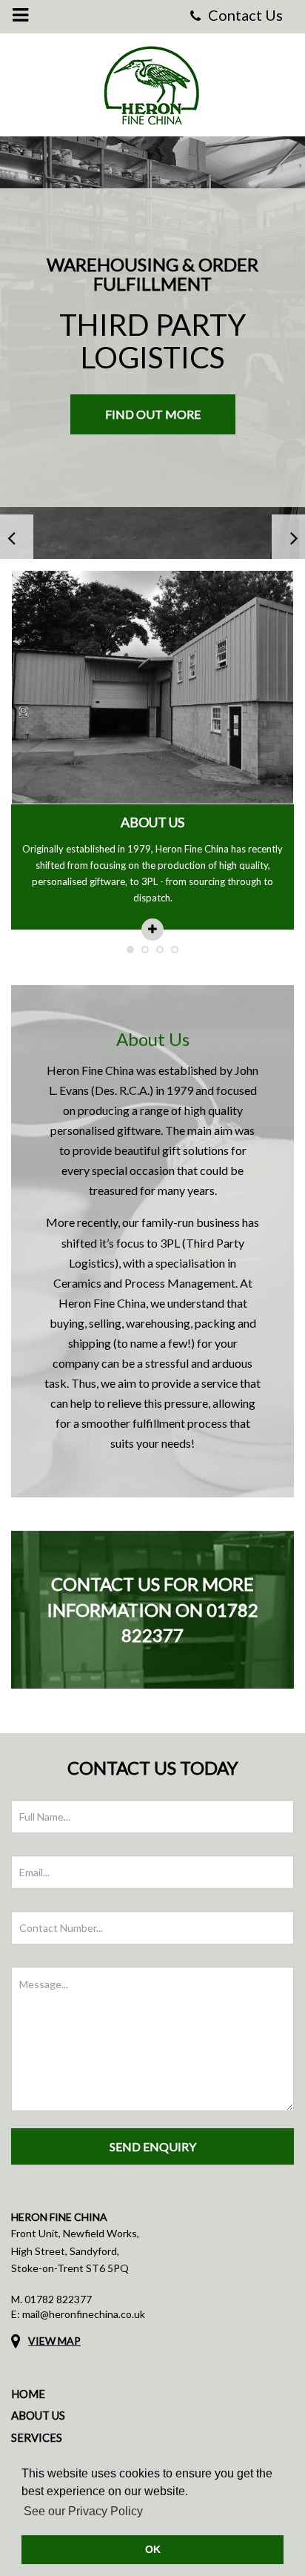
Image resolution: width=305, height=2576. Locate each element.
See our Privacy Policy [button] (83, 2511)
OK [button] (153, 2549)
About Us (38, 2415)
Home (28, 2394)
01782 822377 (58, 2299)
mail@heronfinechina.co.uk (84, 2314)
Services (37, 2437)
